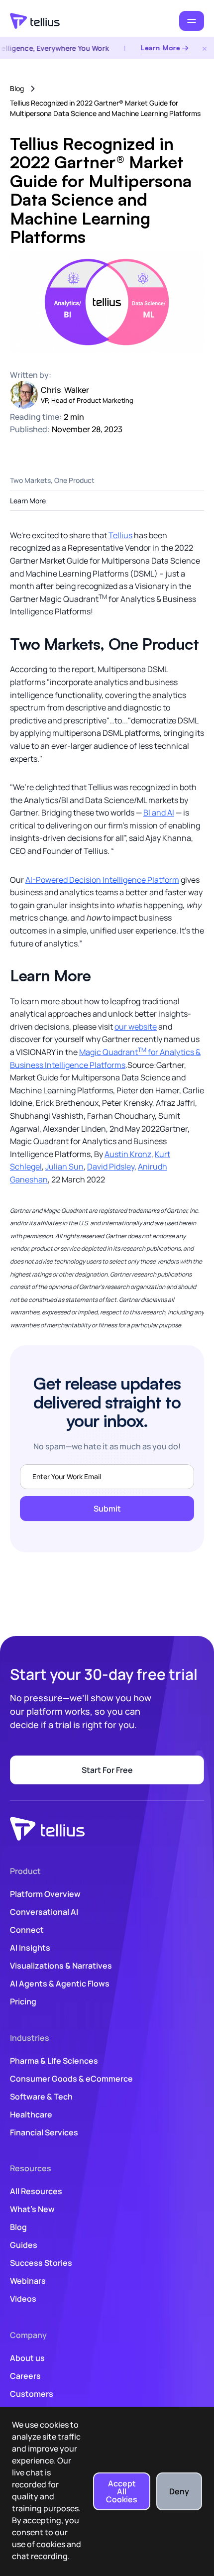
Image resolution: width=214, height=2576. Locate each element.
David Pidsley (111, 1167)
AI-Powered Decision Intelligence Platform (102, 880)
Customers (32, 2394)
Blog (17, 88)
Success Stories (41, 2263)
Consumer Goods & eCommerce (71, 2079)
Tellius (120, 535)
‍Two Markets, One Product (52, 480)
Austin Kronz (128, 1154)
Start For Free (107, 1770)
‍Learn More (28, 501)
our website (136, 1027)
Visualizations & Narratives (61, 1966)
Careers (25, 2376)
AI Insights (30, 1948)
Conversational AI (44, 1912)
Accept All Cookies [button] (122, 2491)
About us (27, 2358)
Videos (23, 2299)
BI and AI (159, 813)
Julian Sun (64, 1167)
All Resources (36, 2191)
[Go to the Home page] (35, 21)
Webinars (28, 2281)
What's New (32, 2209)
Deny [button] (179, 2491)
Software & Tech (41, 2097)
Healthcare (31, 2114)
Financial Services (44, 2132)
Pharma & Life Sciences (54, 2061)
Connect (27, 1930)
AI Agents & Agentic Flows (60, 1984)
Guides (24, 2245)
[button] (192, 21)
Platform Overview (45, 1894)
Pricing (23, 2001)
